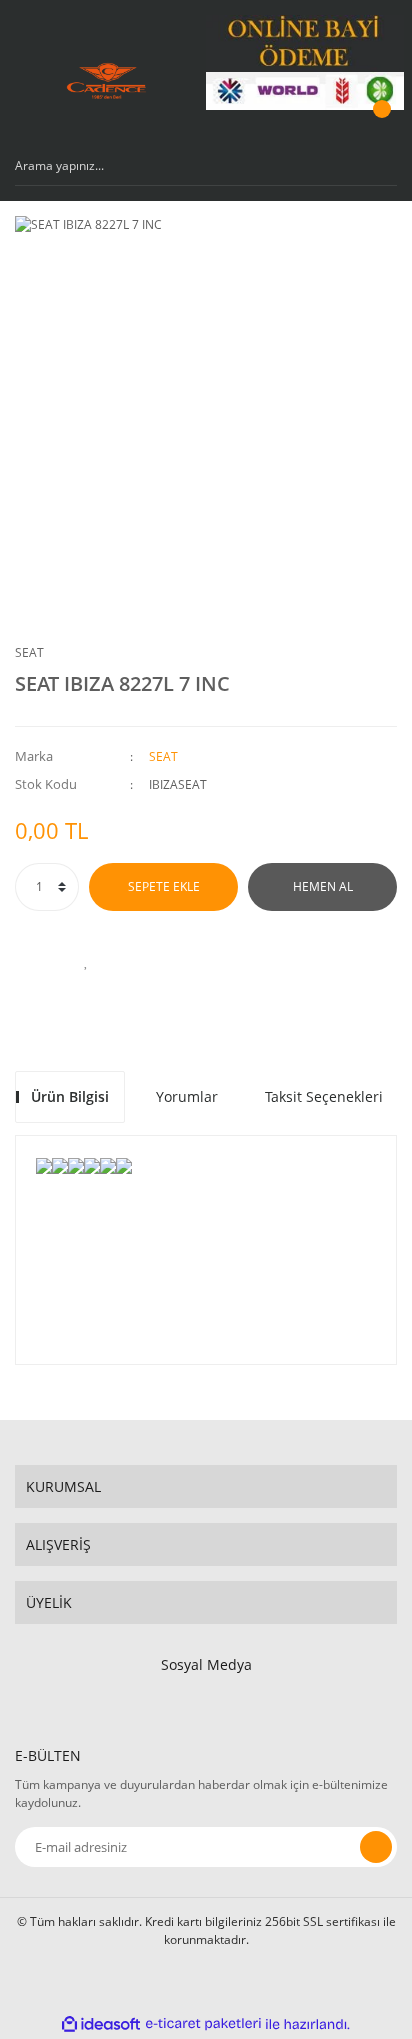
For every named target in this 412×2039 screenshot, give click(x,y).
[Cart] (379, 128)
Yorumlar (187, 1096)
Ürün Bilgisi (70, 1096)
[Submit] (376, 1847)
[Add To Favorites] (86, 961)
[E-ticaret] (203, 2024)
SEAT (29, 652)
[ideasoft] (101, 2024)
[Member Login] (328, 128)
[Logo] (106, 81)
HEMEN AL (323, 886)
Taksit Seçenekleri (324, 1096)
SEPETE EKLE (164, 886)
